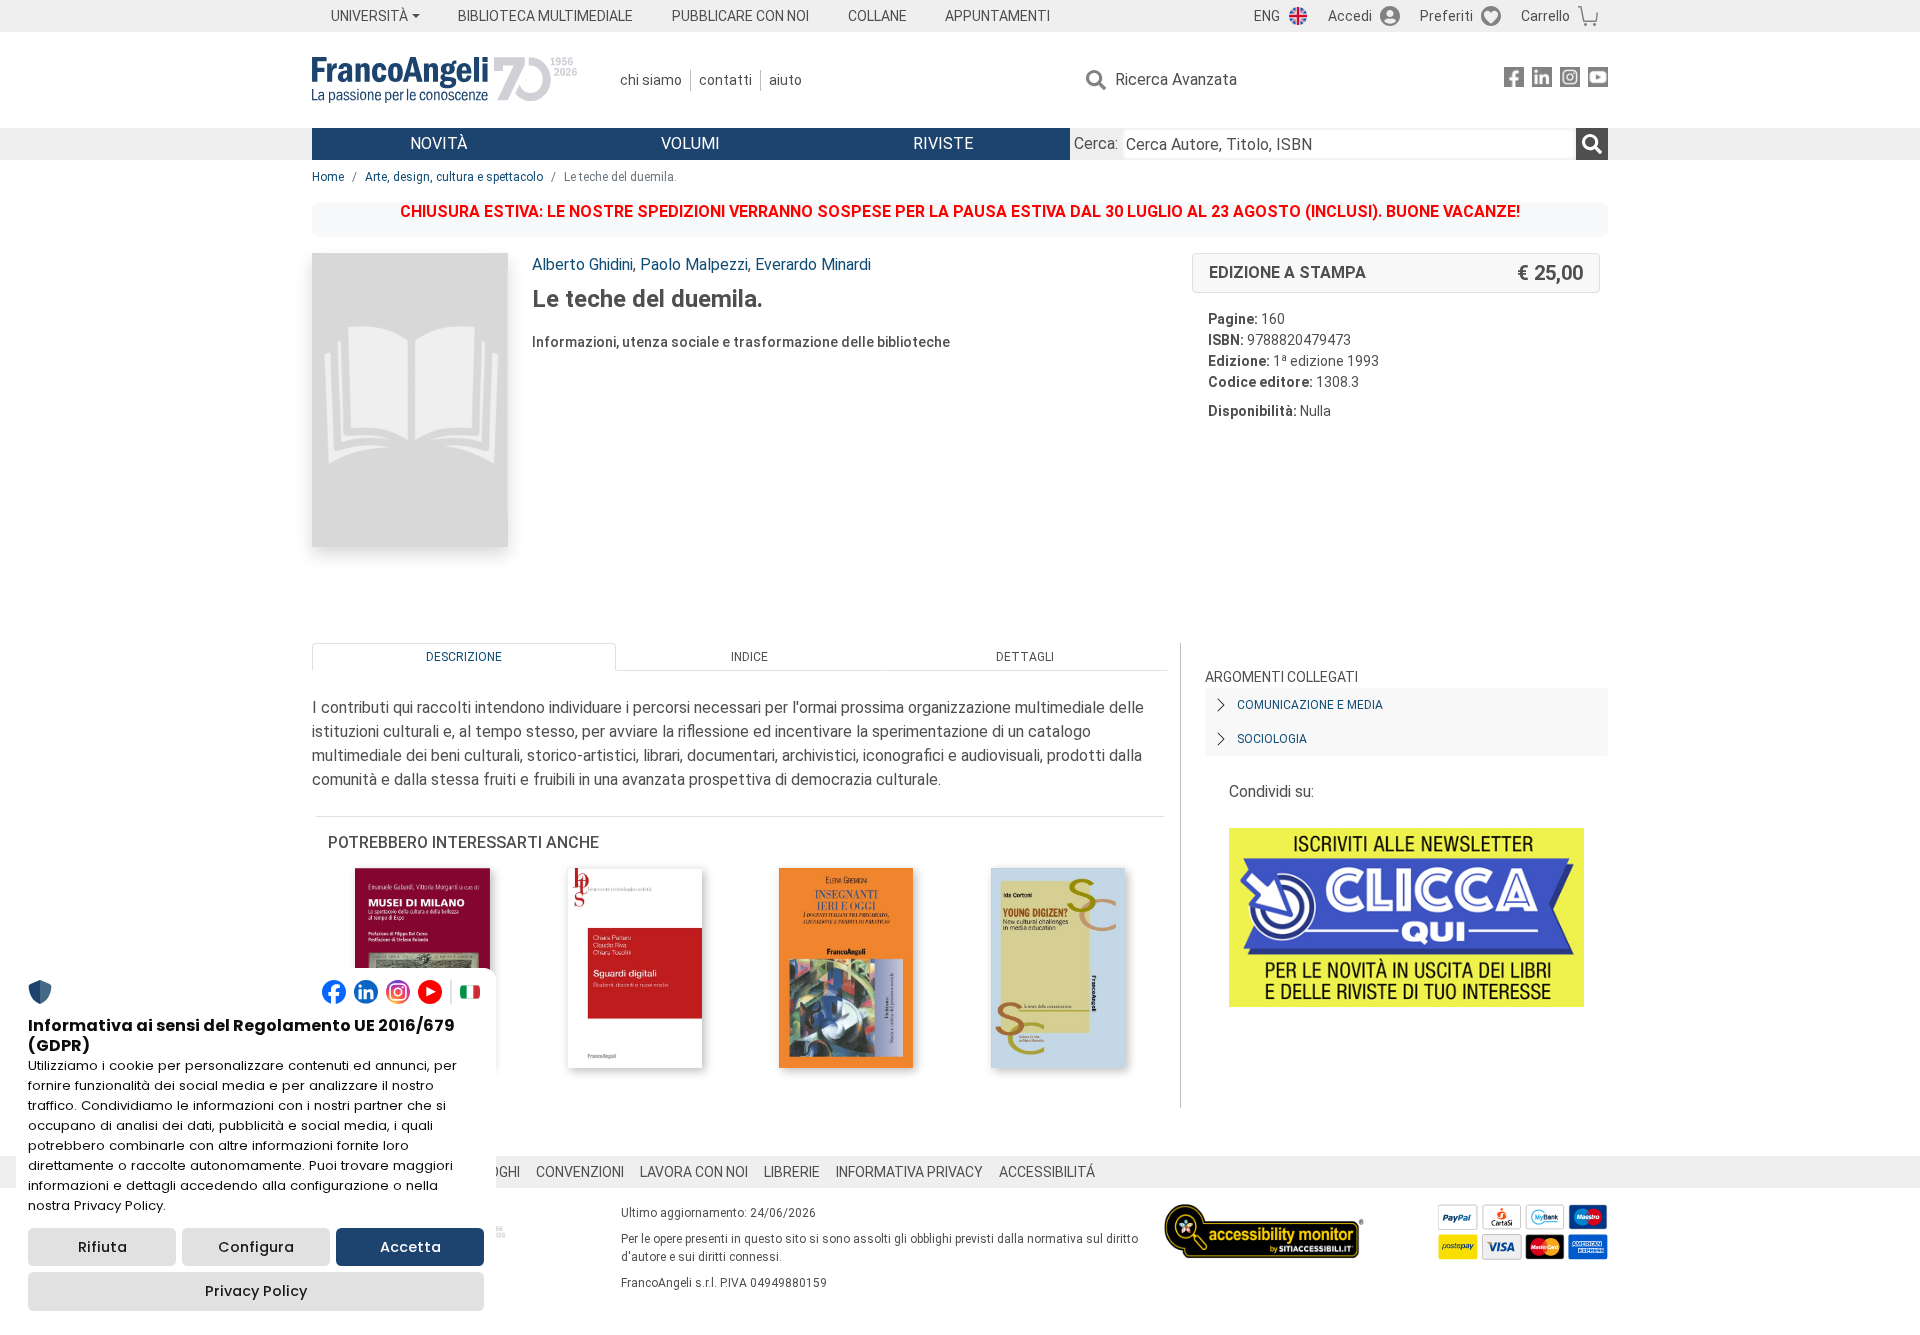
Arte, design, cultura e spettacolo (454, 177)
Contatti (725, 80)
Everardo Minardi (813, 264)
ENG (1267, 16)
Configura (256, 1247)
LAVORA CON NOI (694, 1172)
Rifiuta (102, 1247)
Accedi (1350, 16)
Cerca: (1096, 143)
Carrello (1545, 16)
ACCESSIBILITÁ (1047, 1172)
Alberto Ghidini (582, 264)
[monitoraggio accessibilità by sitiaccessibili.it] (1264, 1215)
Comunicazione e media (1310, 705)
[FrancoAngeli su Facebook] (1514, 80)
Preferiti (1446, 16)
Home (328, 177)
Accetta (410, 1247)
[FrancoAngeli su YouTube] (1598, 80)
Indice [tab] (749, 657)
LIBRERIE (792, 1172)
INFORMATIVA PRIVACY (909, 1172)
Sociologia (1272, 739)
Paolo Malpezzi (694, 264)
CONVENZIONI (580, 1172)
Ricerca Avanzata (1176, 79)
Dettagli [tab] (1025, 657)
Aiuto (785, 80)
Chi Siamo (651, 80)
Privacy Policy (256, 1291)
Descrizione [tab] (464, 657)
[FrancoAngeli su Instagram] (1570, 80)
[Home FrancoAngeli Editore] (444, 80)
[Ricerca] (1592, 144)
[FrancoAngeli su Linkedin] (1542, 80)
